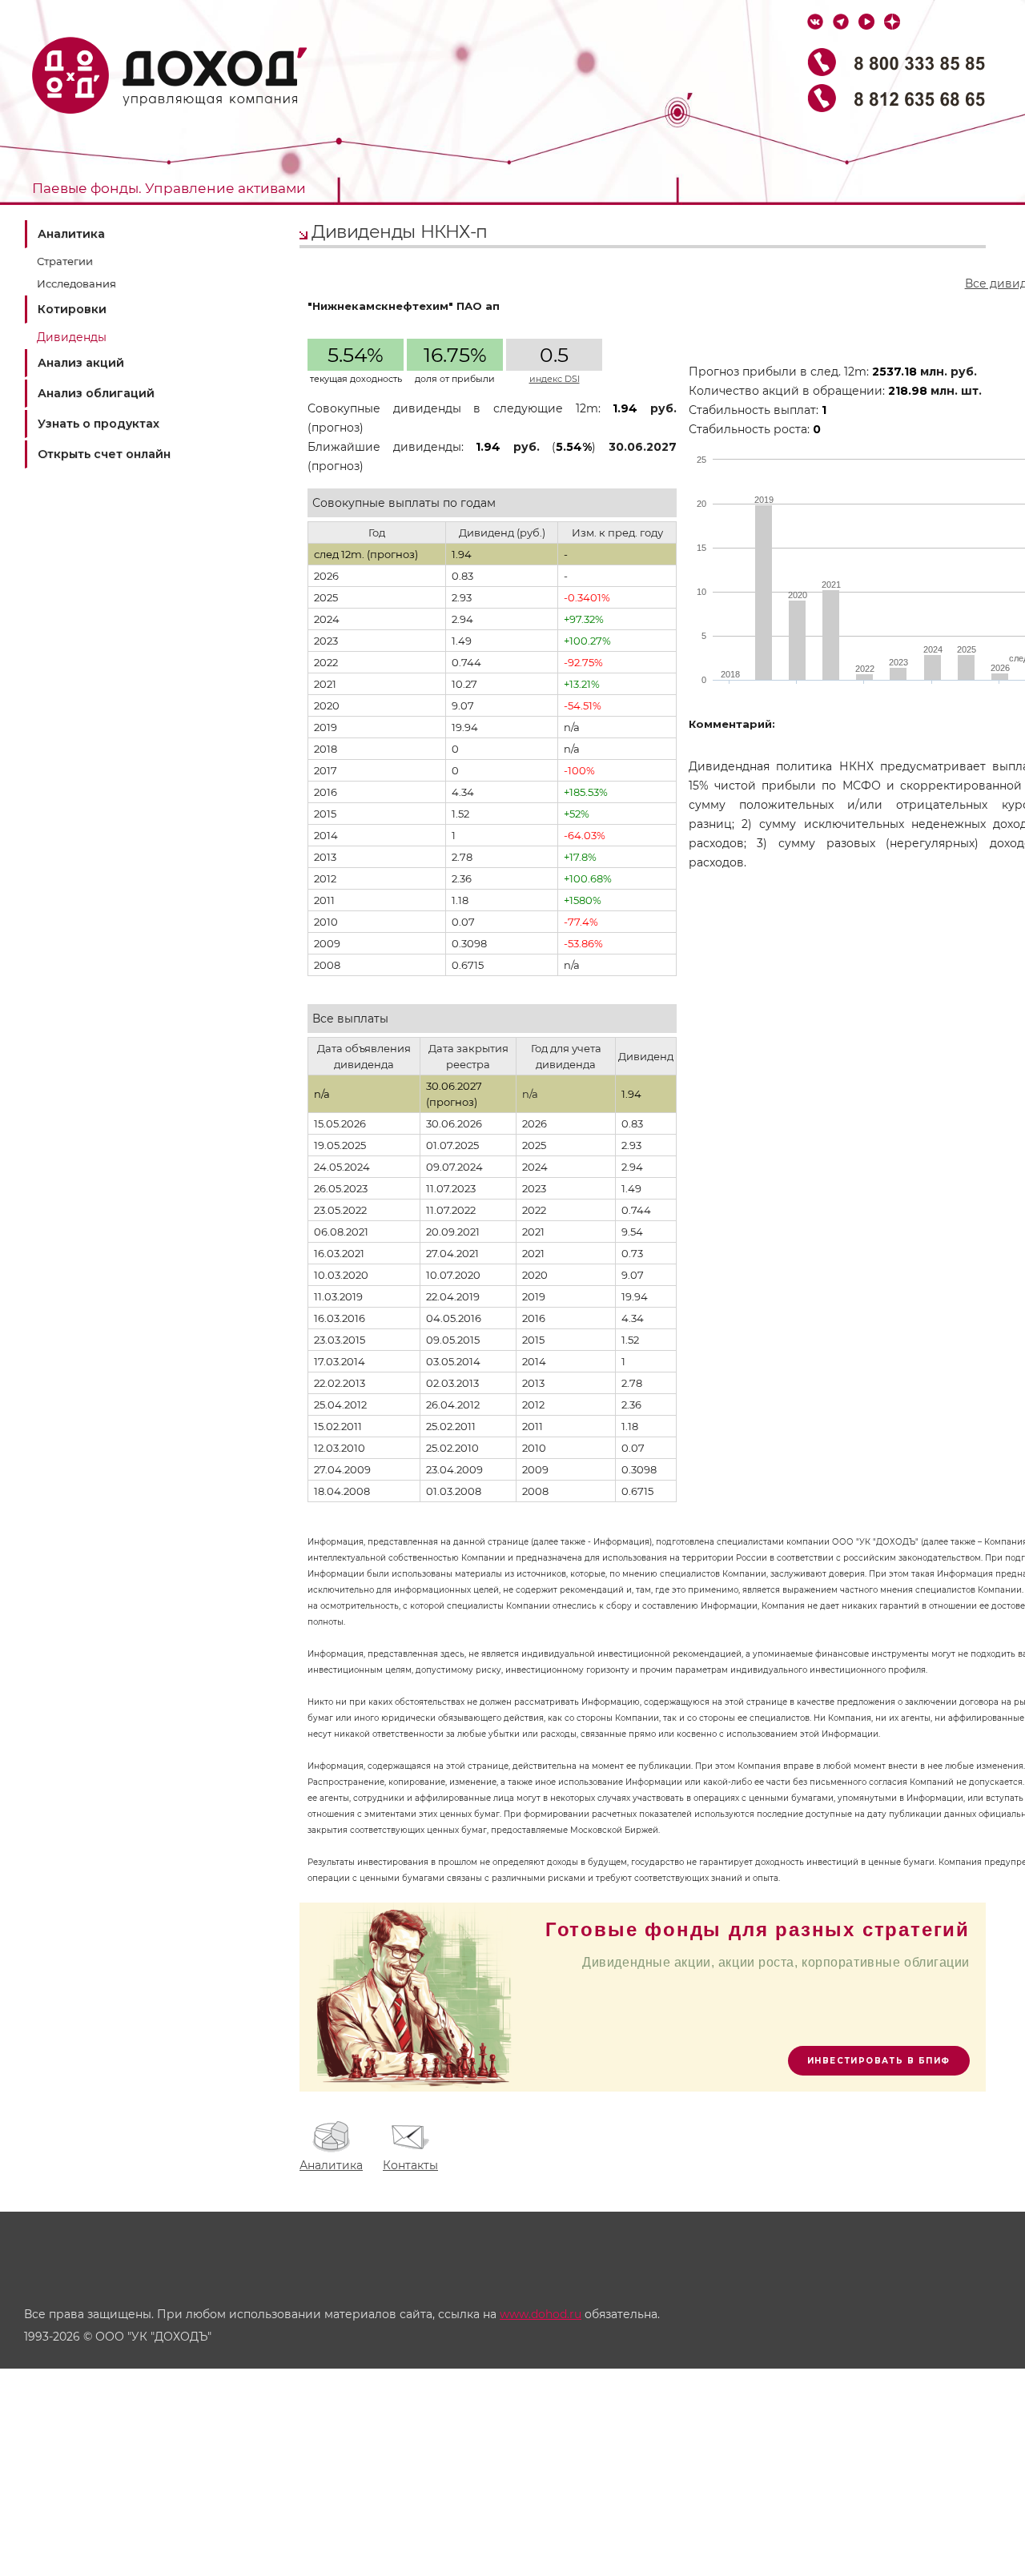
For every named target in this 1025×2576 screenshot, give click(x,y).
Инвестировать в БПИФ (879, 2061)
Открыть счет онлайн (104, 454)
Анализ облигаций (96, 393)
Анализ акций (81, 363)
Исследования (76, 283)
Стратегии (65, 261)
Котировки (72, 309)
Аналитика (71, 234)
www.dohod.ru (541, 2314)
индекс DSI (555, 379)
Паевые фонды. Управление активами (169, 188)
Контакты (410, 2165)
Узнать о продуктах (98, 424)
